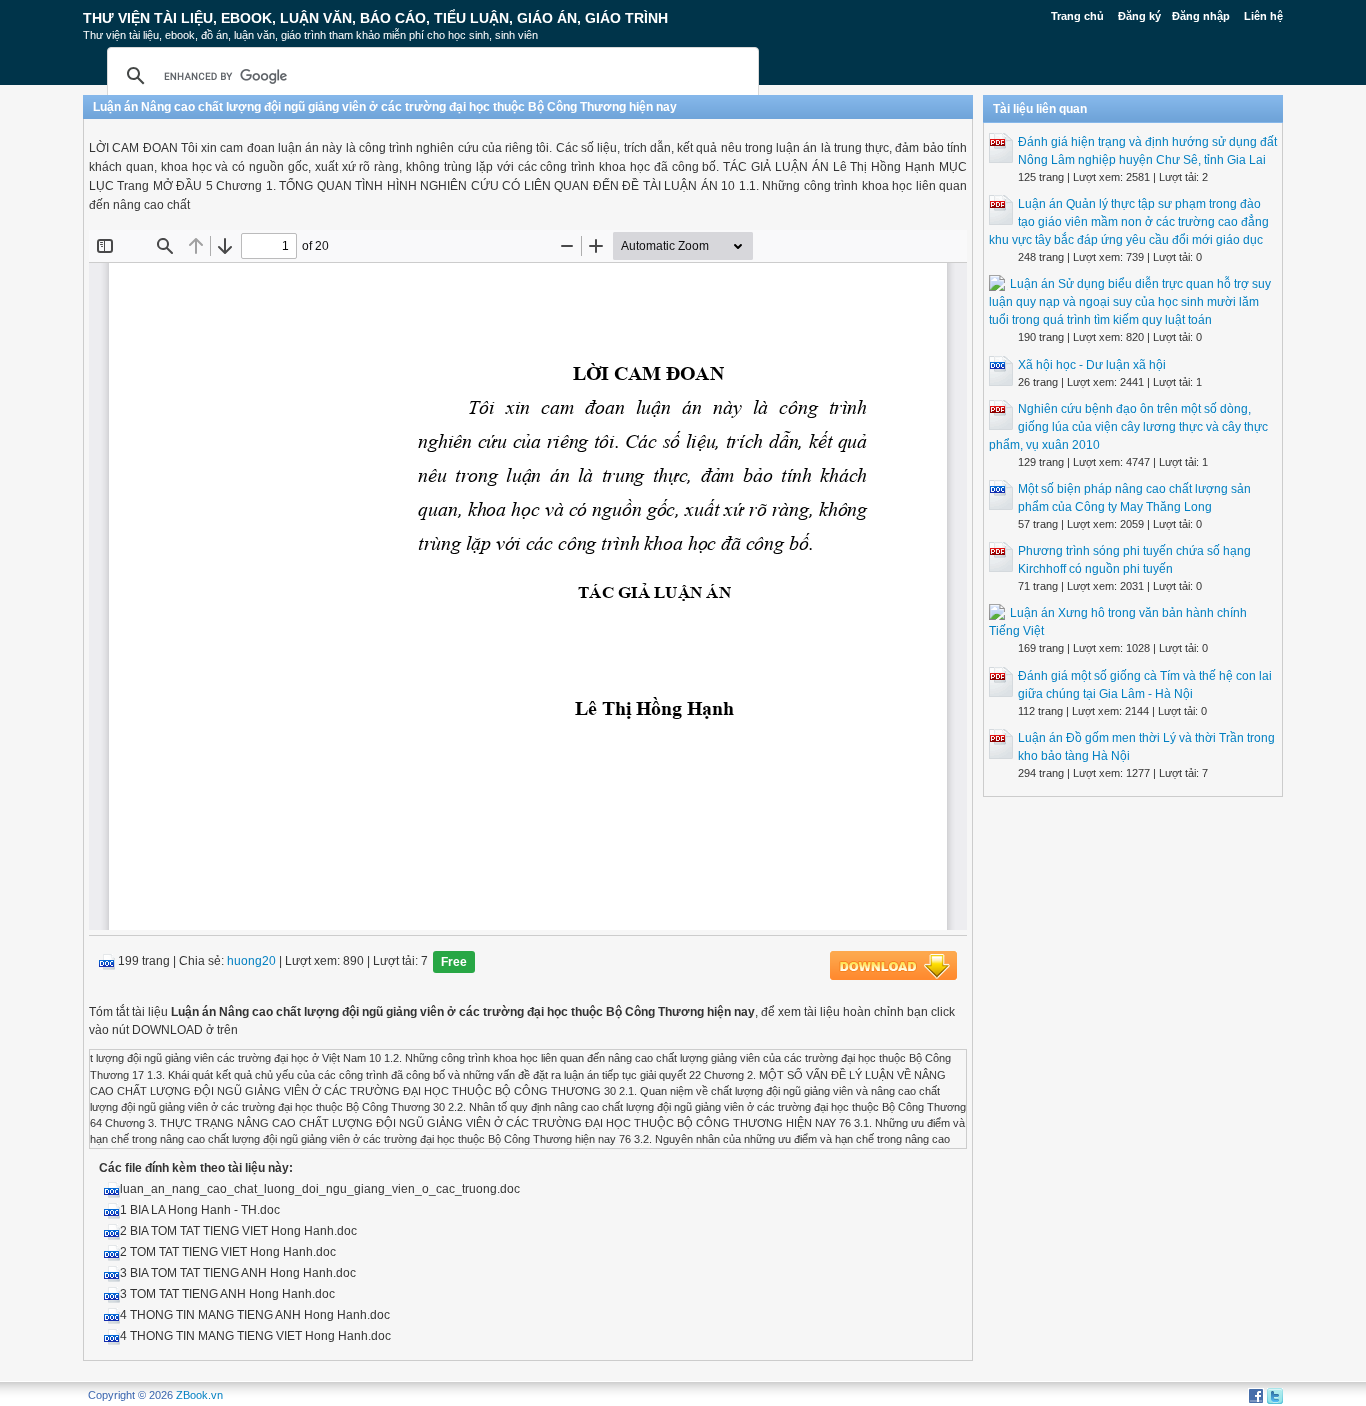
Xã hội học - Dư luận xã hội (1092, 365)
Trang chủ (1077, 16)
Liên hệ (1263, 16)
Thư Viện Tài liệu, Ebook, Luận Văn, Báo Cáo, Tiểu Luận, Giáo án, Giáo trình (375, 18)
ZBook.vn (199, 1395)
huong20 (251, 962)
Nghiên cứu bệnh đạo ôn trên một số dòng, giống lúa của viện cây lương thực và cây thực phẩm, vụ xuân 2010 (1128, 427)
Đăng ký (1139, 16)
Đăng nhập (1201, 16)
